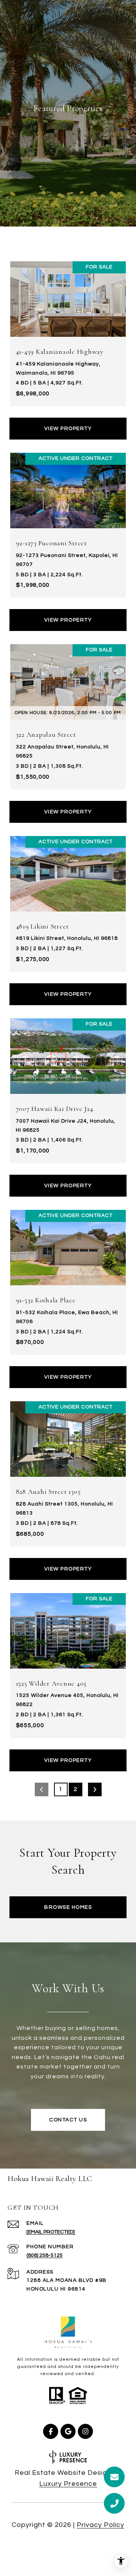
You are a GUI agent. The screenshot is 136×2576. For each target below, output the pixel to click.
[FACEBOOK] (51, 2431)
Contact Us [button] (68, 2120)
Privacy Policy (100, 2525)
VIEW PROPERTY (68, 429)
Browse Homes (68, 1907)
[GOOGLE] (68, 2431)
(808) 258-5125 (45, 2255)
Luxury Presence (68, 2484)
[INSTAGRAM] (85, 2431)
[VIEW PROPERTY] (68, 422)
